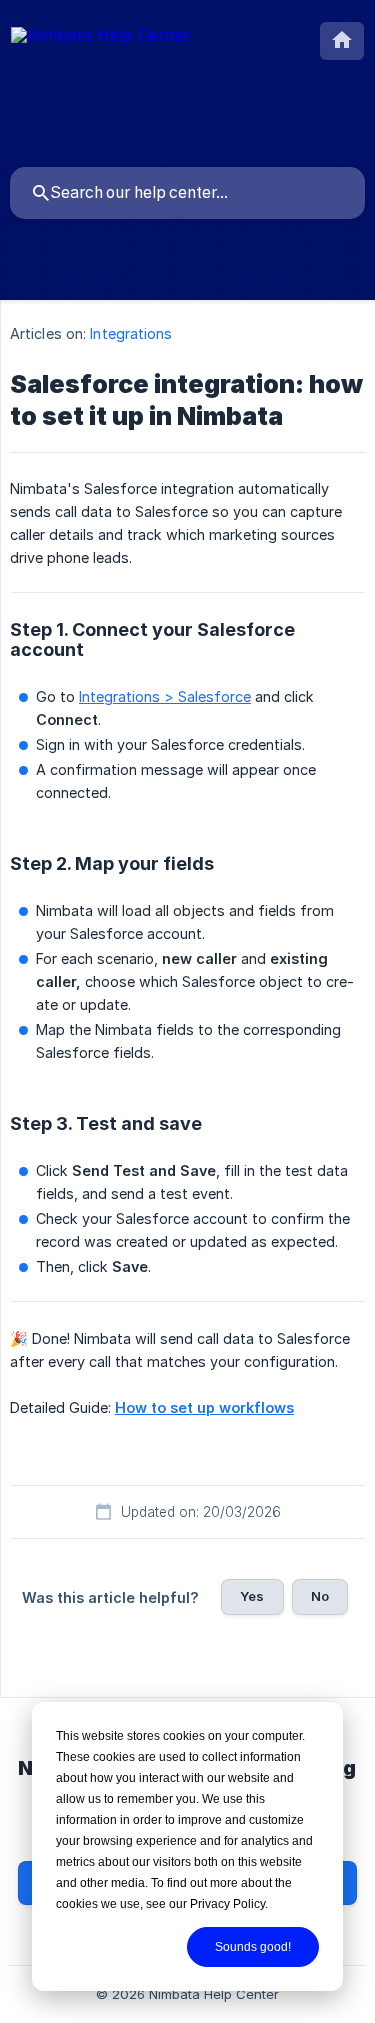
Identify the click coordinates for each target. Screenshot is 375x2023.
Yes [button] (252, 1596)
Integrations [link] (131, 333)
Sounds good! (253, 1947)
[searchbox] (187, 193)
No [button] (320, 1596)
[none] (101, 38)
